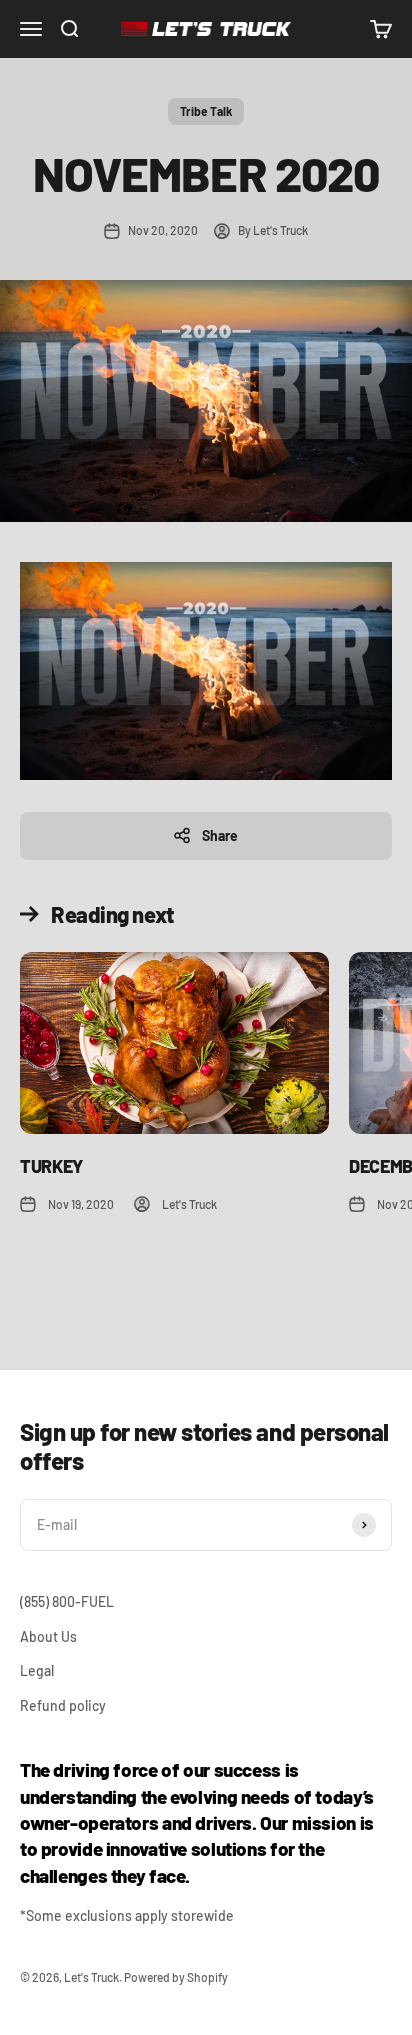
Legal (37, 1670)
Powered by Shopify (176, 1977)
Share (220, 835)
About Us (48, 1636)
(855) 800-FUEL (67, 1601)
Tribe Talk (206, 111)
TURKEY (51, 1166)
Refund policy (63, 1705)
